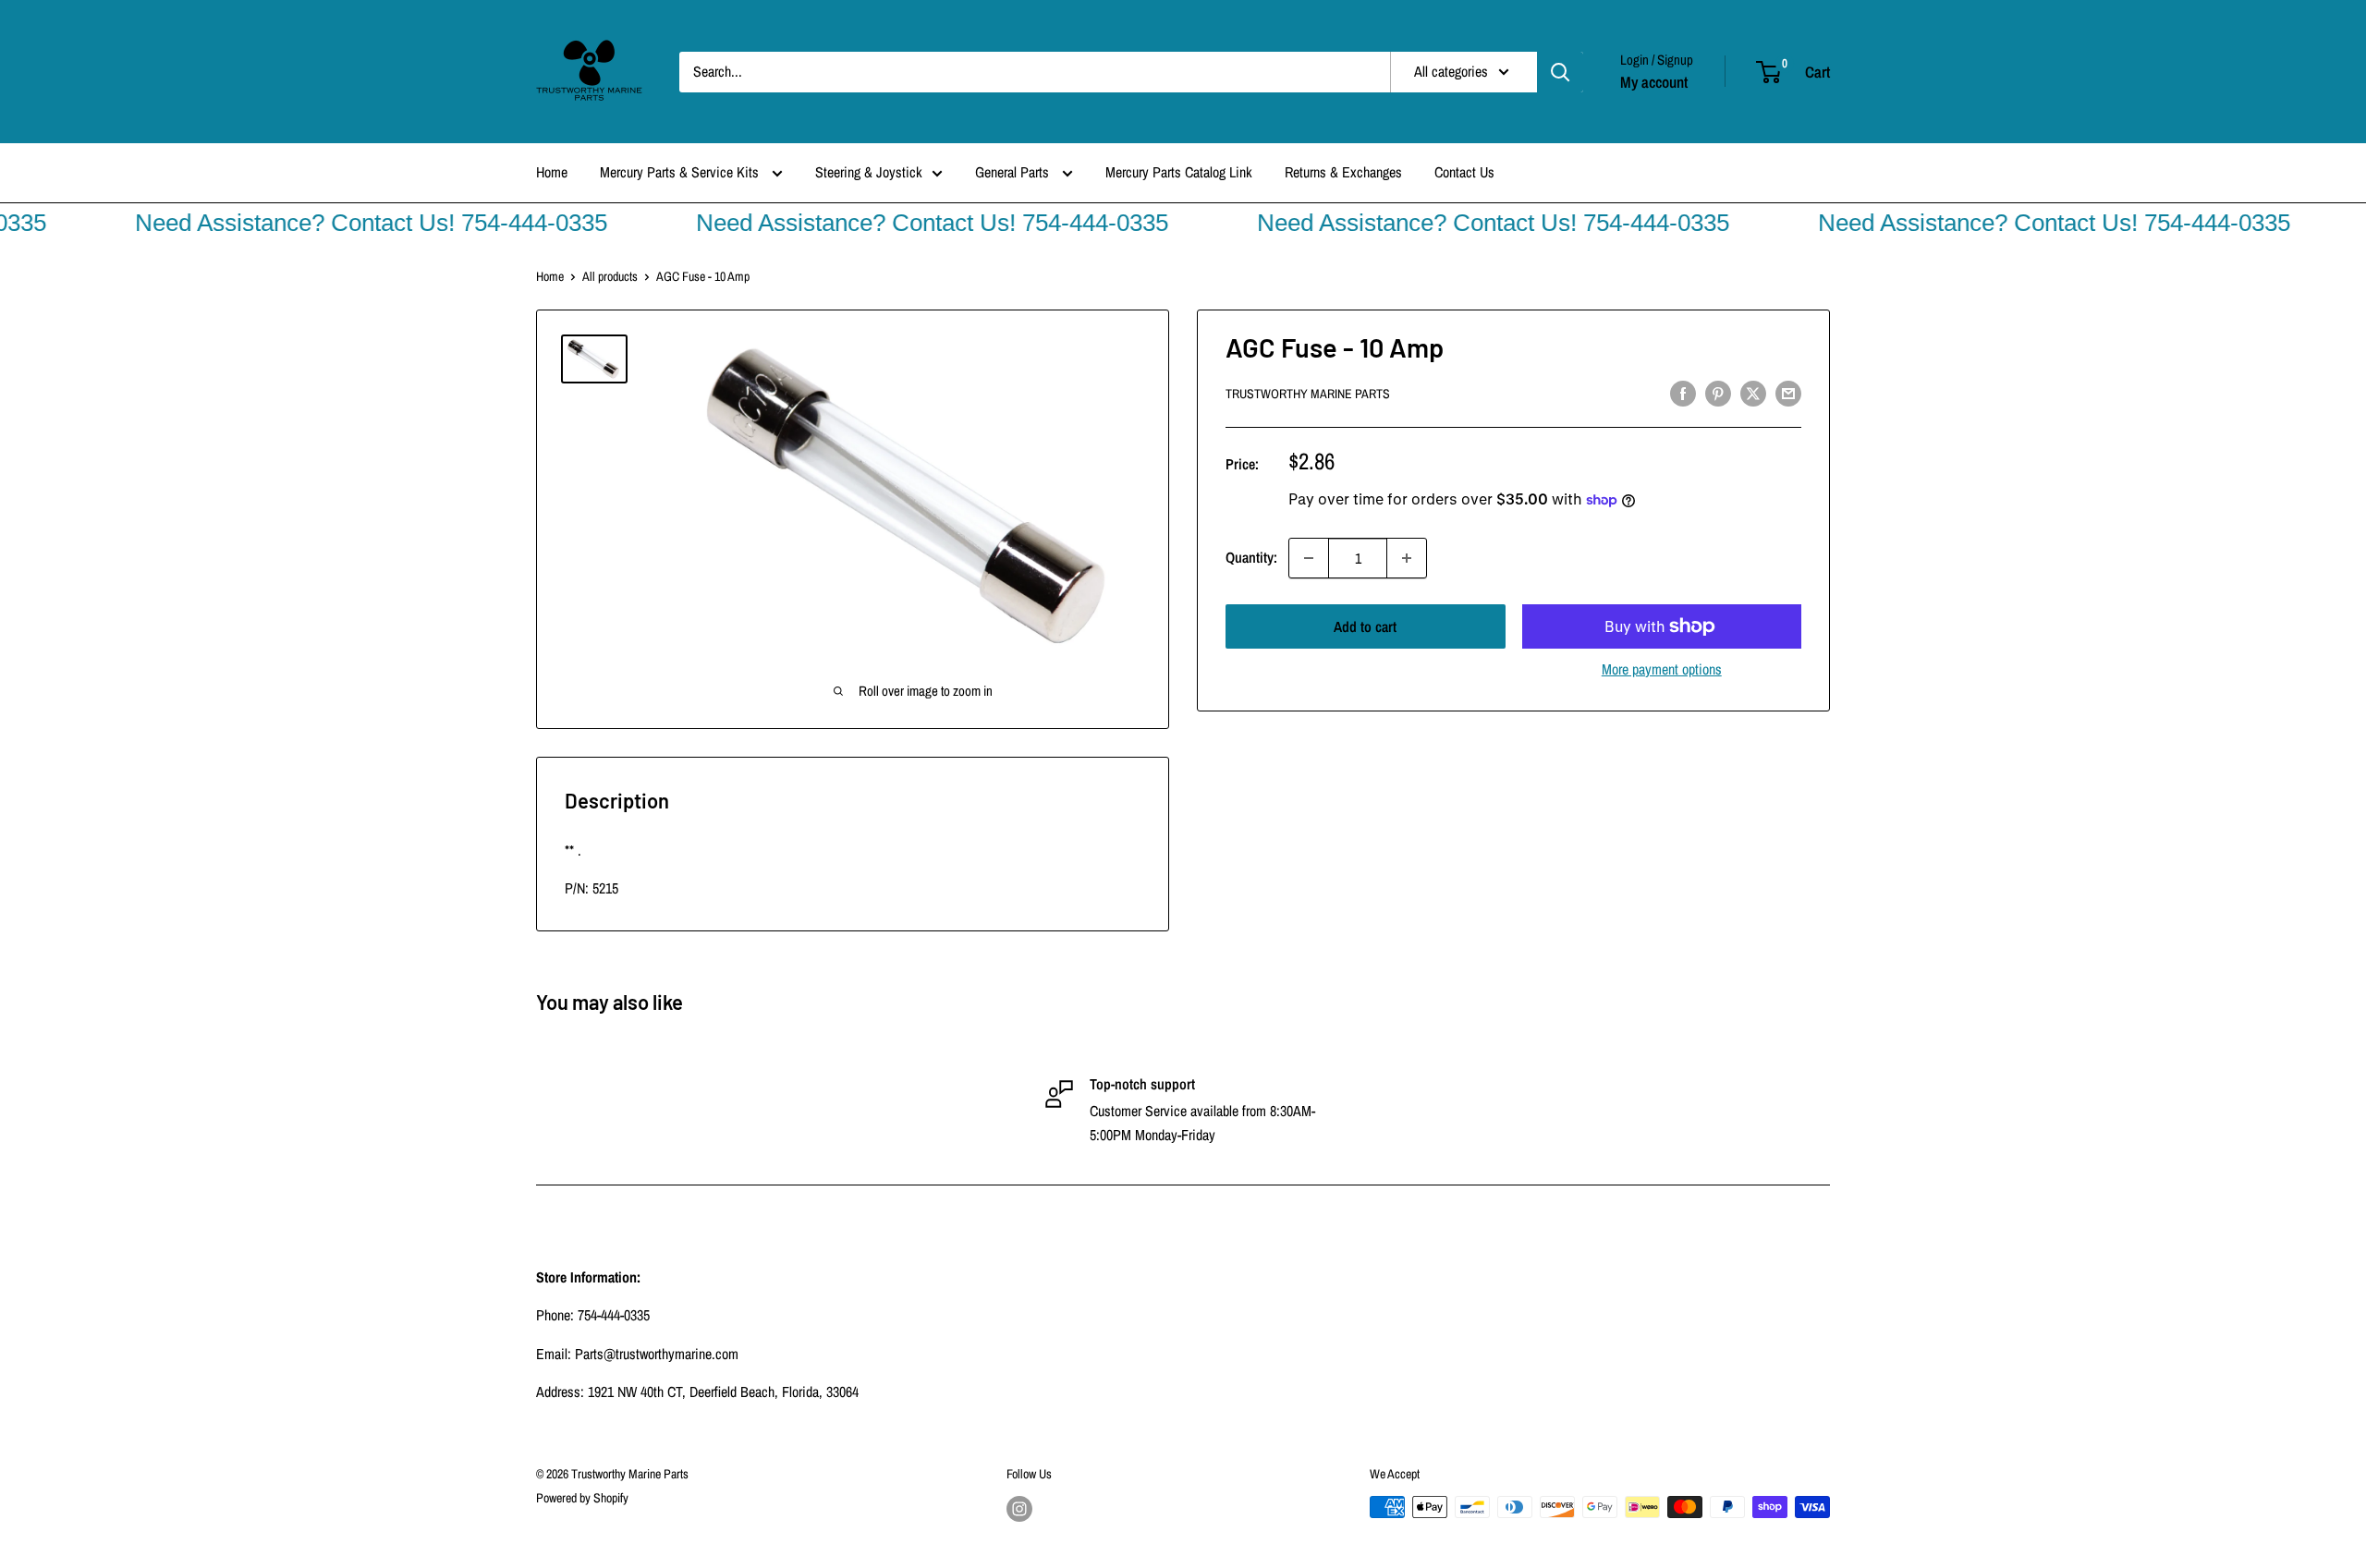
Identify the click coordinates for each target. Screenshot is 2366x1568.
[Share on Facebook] (1683, 393)
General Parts (1014, 172)
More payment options (1662, 669)
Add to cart (1365, 626)
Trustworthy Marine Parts (1308, 395)
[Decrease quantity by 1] (1309, 558)
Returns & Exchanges (1343, 172)
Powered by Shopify (582, 1498)
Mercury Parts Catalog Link (1179, 172)
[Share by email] (1788, 393)
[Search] (1560, 72)
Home (552, 172)
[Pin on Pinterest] (1718, 393)
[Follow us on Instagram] (1019, 1509)
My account (1654, 82)
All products (610, 276)
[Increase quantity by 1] (1407, 558)
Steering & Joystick (869, 172)
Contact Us (1464, 172)
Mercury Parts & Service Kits (681, 172)
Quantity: (1251, 557)
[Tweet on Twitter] (1753, 393)
